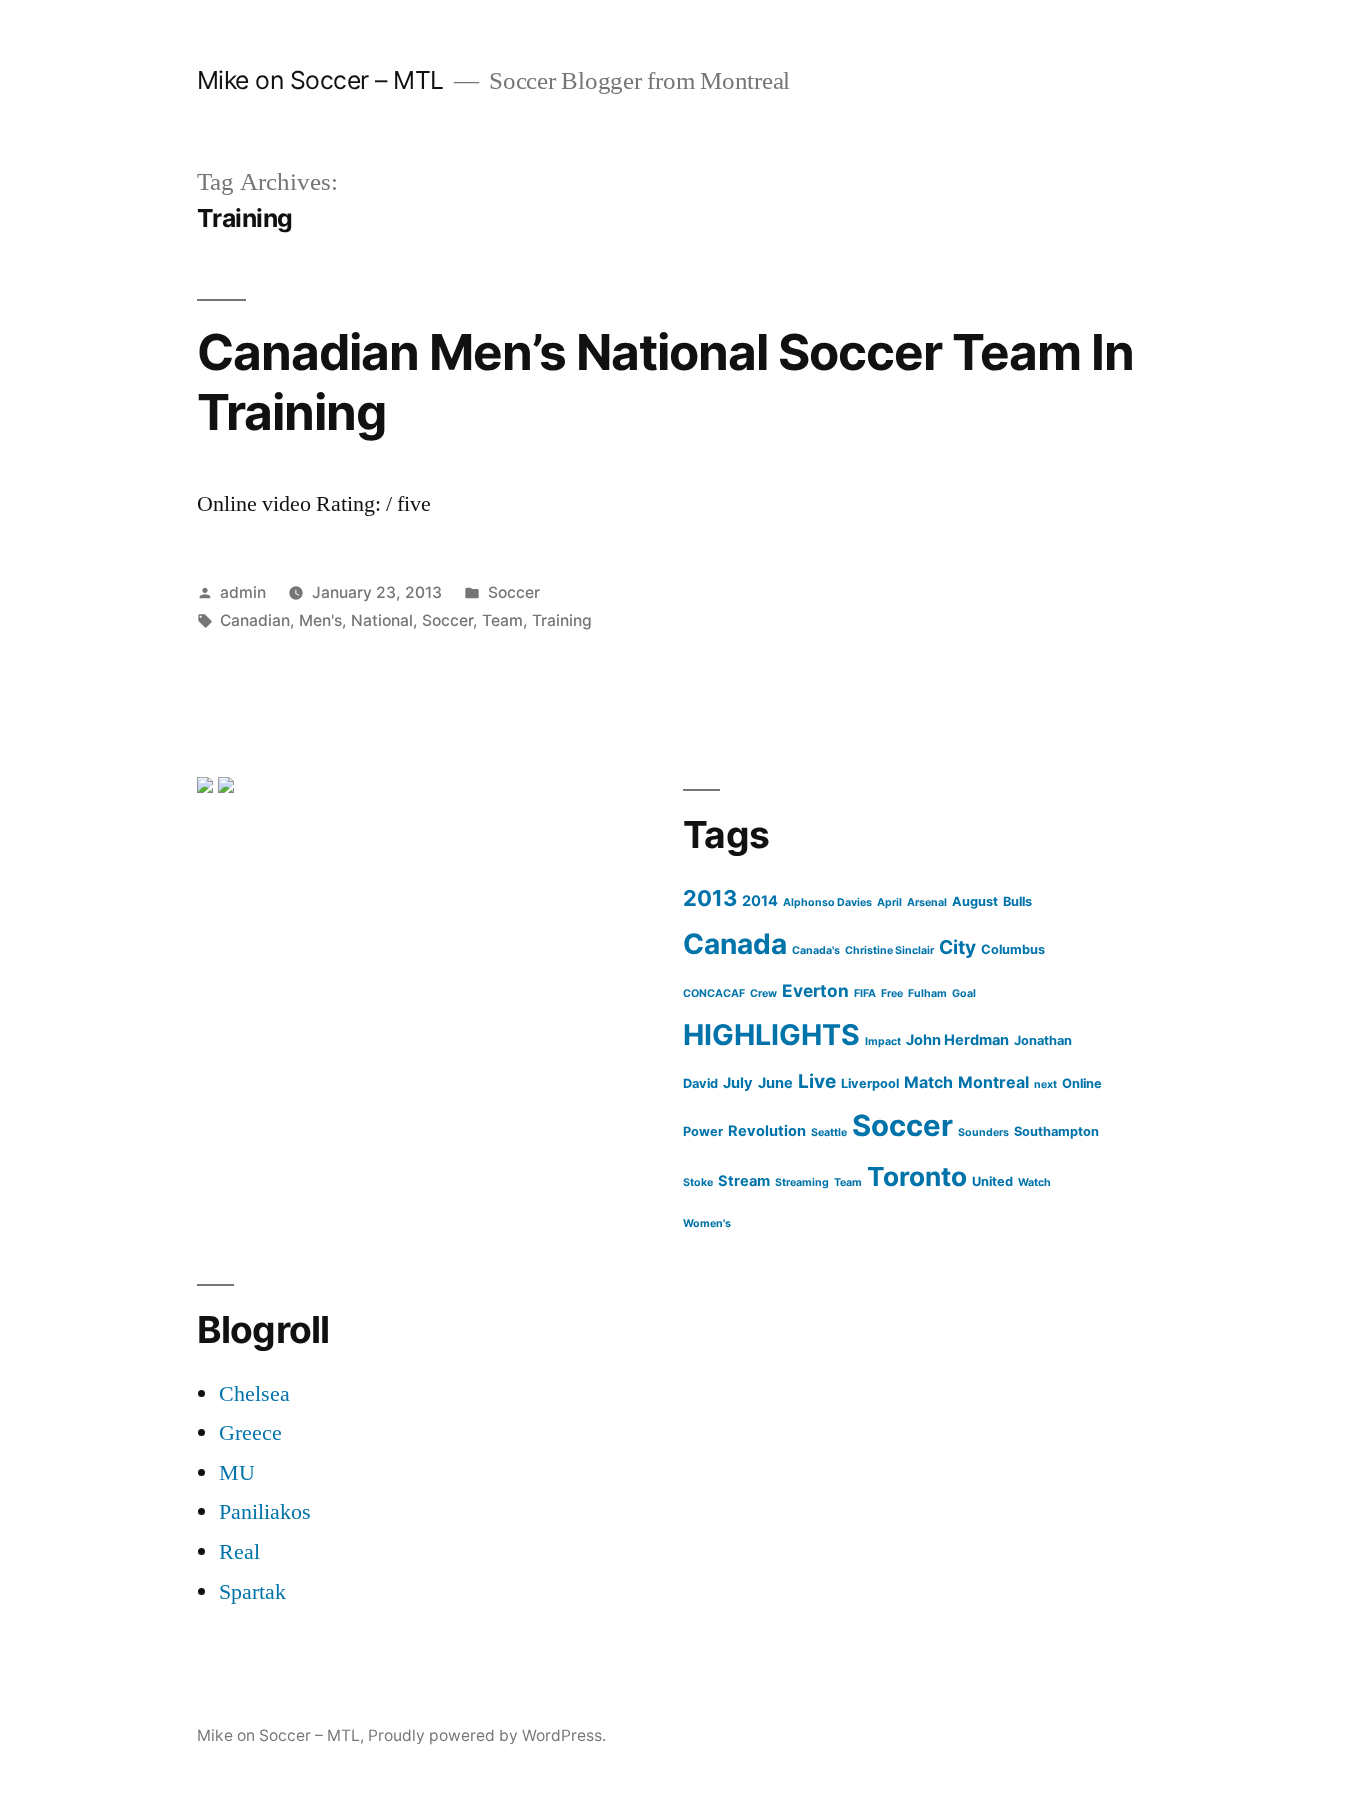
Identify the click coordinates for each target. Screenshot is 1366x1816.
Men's (320, 620)
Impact (883, 1041)
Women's (707, 1223)
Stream (744, 1181)
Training (562, 620)
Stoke (698, 1182)
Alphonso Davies (827, 902)
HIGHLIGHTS (771, 1034)
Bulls (1017, 901)
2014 (760, 901)
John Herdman (957, 1040)
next (1045, 1084)
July (738, 1083)
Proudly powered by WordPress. (487, 1735)
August (975, 901)
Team (502, 620)
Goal (964, 993)
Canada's (816, 950)
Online (1082, 1083)
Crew (763, 993)
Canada (735, 944)
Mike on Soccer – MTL (320, 80)
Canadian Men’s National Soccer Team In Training (665, 381)
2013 (710, 898)
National (382, 620)
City (957, 947)
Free (892, 993)
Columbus (1013, 949)
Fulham (927, 993)
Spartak (252, 1592)
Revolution (767, 1131)
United (992, 1181)
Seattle (829, 1132)
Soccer (514, 592)
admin (243, 592)
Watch (1034, 1182)
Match (928, 1082)
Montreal (993, 1082)
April (889, 902)
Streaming (802, 1182)
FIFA (865, 993)
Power (703, 1131)
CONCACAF (714, 993)
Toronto (917, 1176)
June (775, 1083)
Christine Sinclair (889, 950)
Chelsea (254, 1394)
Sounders (983, 1132)
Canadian (255, 620)
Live (817, 1081)
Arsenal (927, 902)
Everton (815, 990)
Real (239, 1552)
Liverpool (870, 1083)
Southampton (1056, 1131)
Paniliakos (265, 1512)
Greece (250, 1433)
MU (237, 1473)
